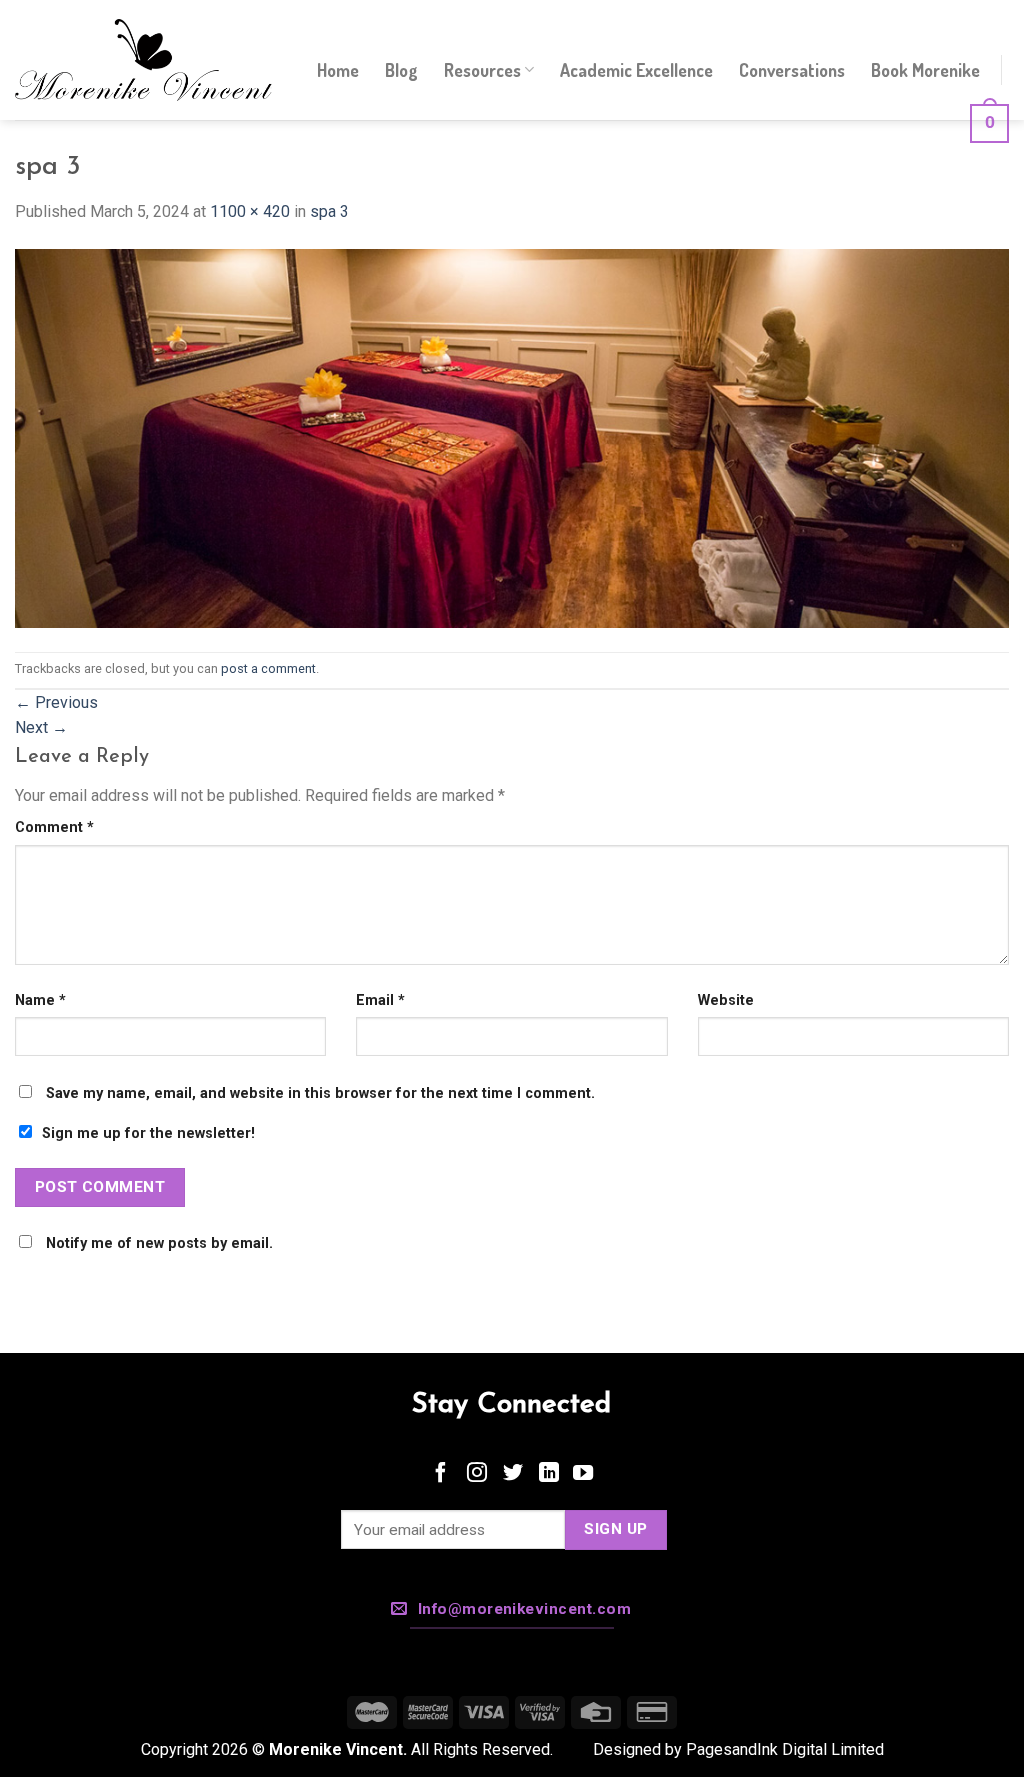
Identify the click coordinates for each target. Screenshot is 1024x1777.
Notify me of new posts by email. (159, 1243)
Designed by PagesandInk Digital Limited (738, 1749)
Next (41, 727)
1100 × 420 (250, 211)
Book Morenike (925, 70)
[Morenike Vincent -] (143, 60)
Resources (482, 70)
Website (726, 1000)
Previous (56, 702)
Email (380, 1000)
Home (338, 70)
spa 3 (329, 211)
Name (40, 1000)
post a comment (268, 668)
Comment (54, 827)
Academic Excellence (636, 70)
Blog (401, 70)
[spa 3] (512, 437)
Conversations (792, 70)
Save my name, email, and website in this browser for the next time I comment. (320, 1093)
